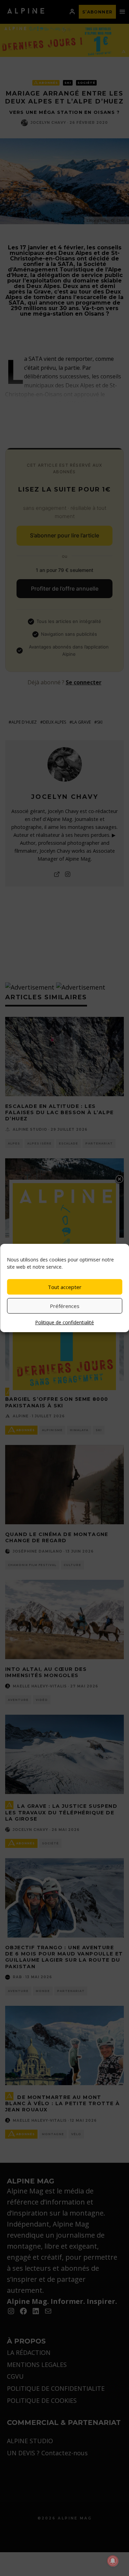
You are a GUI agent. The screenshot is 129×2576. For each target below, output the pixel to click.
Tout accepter (65, 1287)
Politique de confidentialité (64, 1322)
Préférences (65, 1306)
